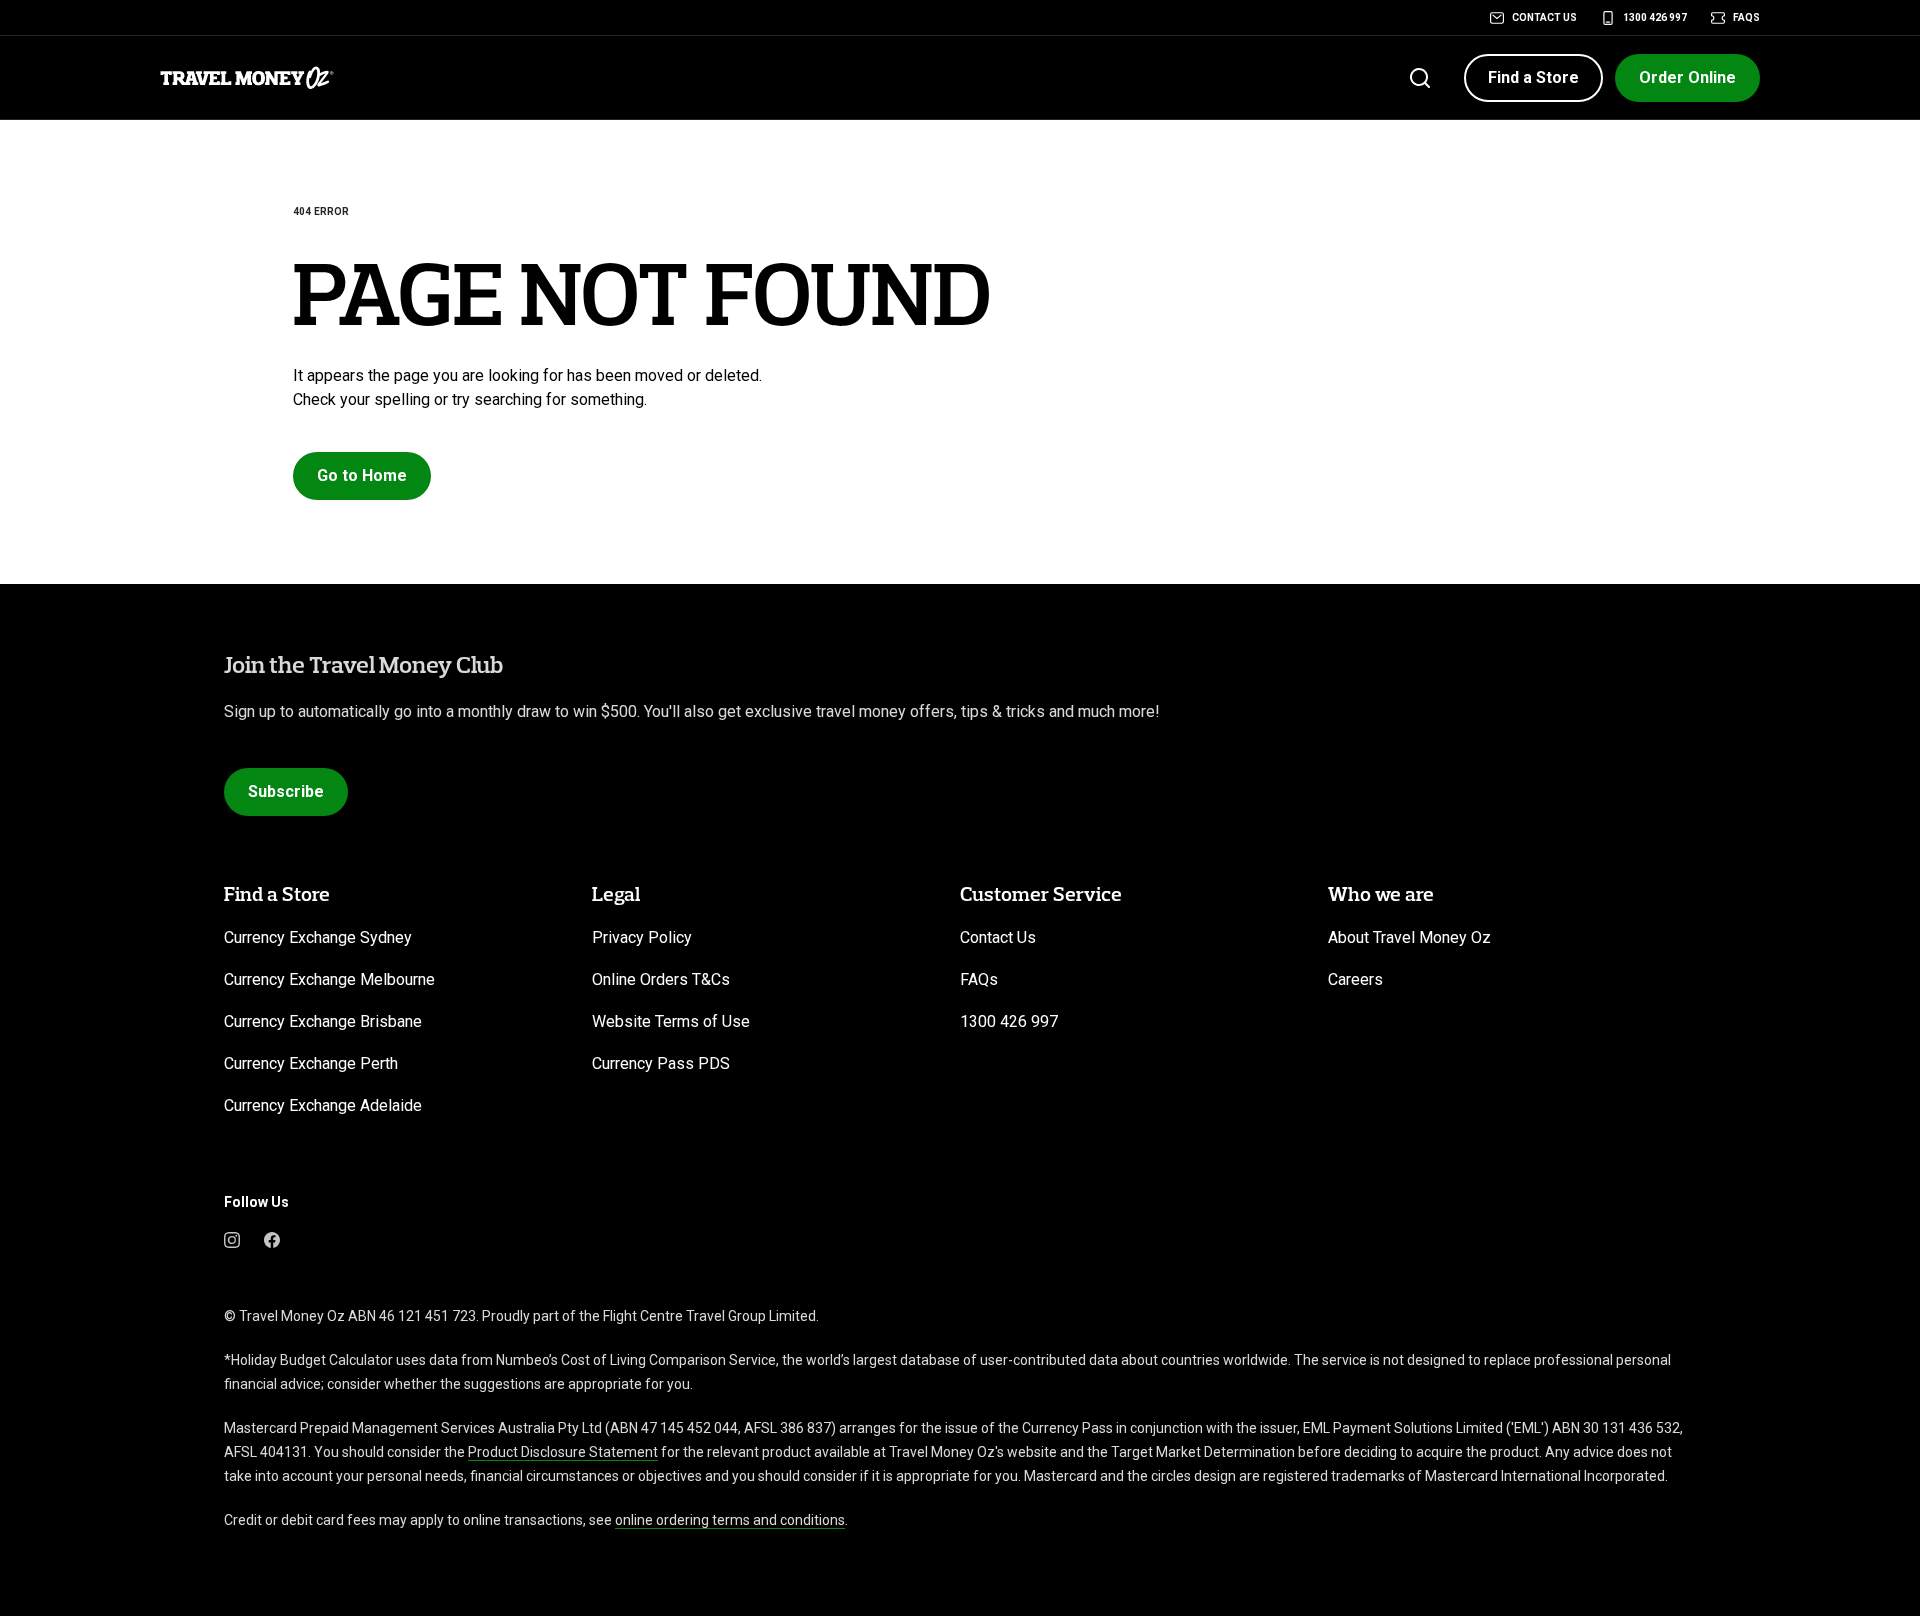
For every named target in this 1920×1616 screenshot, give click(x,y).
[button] (1533, 78)
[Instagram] (232, 1238)
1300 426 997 (1655, 17)
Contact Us (1544, 17)
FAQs (1746, 17)
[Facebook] (272, 1238)
